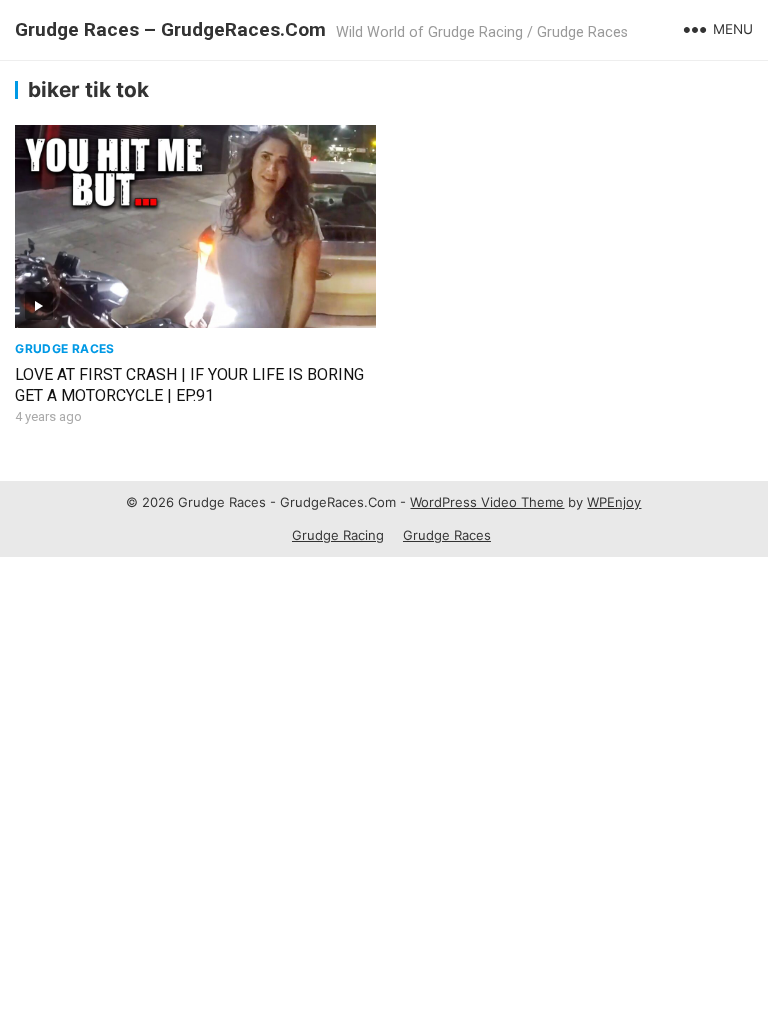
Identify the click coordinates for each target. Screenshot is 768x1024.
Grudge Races (64, 348)
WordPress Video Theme (487, 502)
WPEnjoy (614, 502)
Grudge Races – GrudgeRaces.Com (170, 29)
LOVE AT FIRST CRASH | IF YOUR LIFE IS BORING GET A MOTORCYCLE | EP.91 (189, 385)
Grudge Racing (338, 535)
